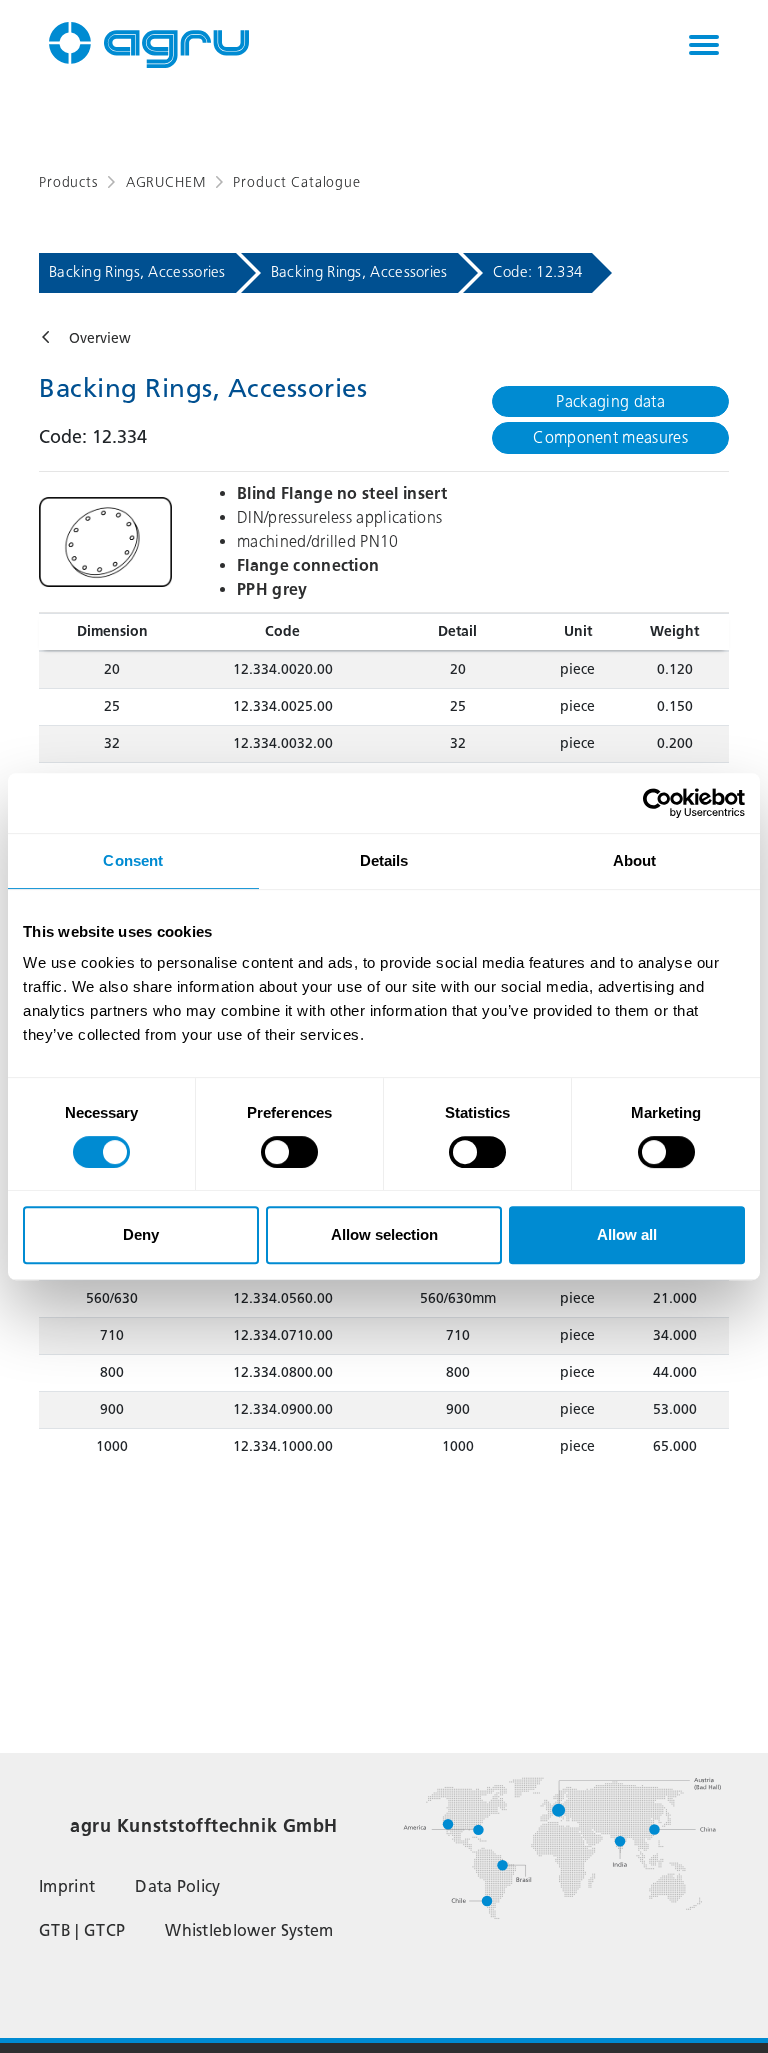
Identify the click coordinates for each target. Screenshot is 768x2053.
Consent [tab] (133, 860)
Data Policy (178, 1886)
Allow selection (384, 1234)
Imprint (67, 1886)
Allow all (627, 1234)
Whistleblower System (249, 1930)
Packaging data (610, 401)
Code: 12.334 (538, 272)
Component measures (610, 437)
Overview (100, 338)
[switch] (289, 1152)
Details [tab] (384, 860)
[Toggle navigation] (704, 45)
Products (68, 182)
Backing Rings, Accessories (137, 272)
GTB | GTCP (82, 1930)
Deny (141, 1234)
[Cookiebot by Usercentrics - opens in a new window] (657, 803)
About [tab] (635, 860)
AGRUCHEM (166, 182)
